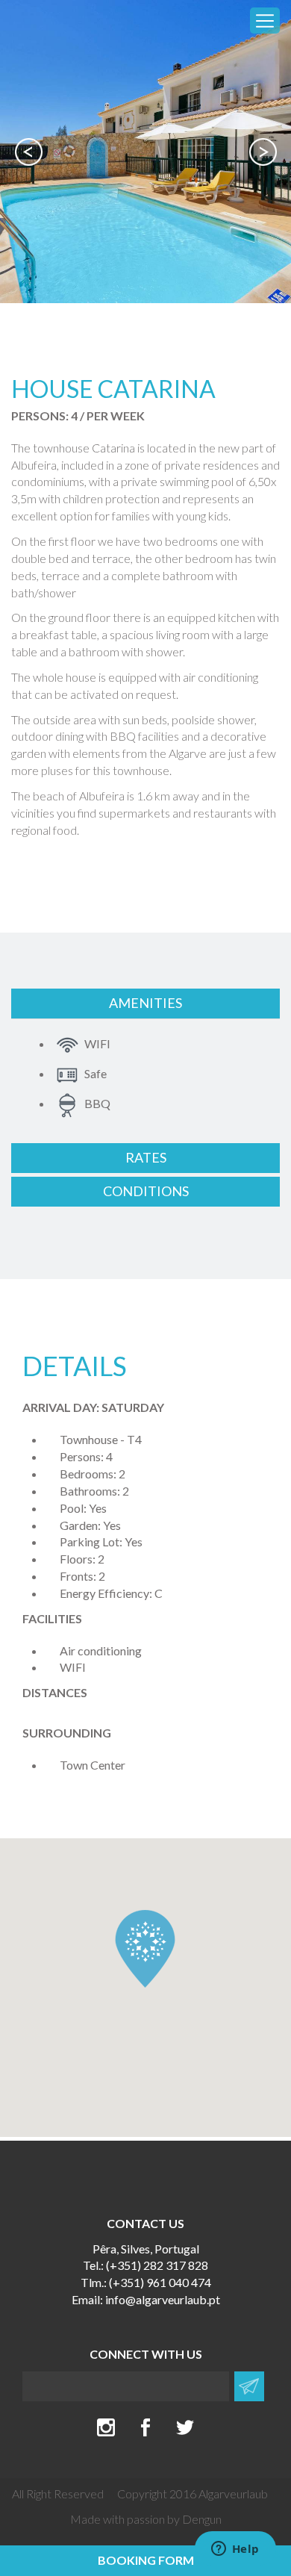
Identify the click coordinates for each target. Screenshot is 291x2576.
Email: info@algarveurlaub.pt (146, 2299)
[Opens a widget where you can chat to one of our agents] (235, 2550)
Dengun (202, 2519)
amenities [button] (145, 1003)
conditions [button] (146, 1191)
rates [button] (146, 1157)
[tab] (145, 1004)
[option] (145, 152)
